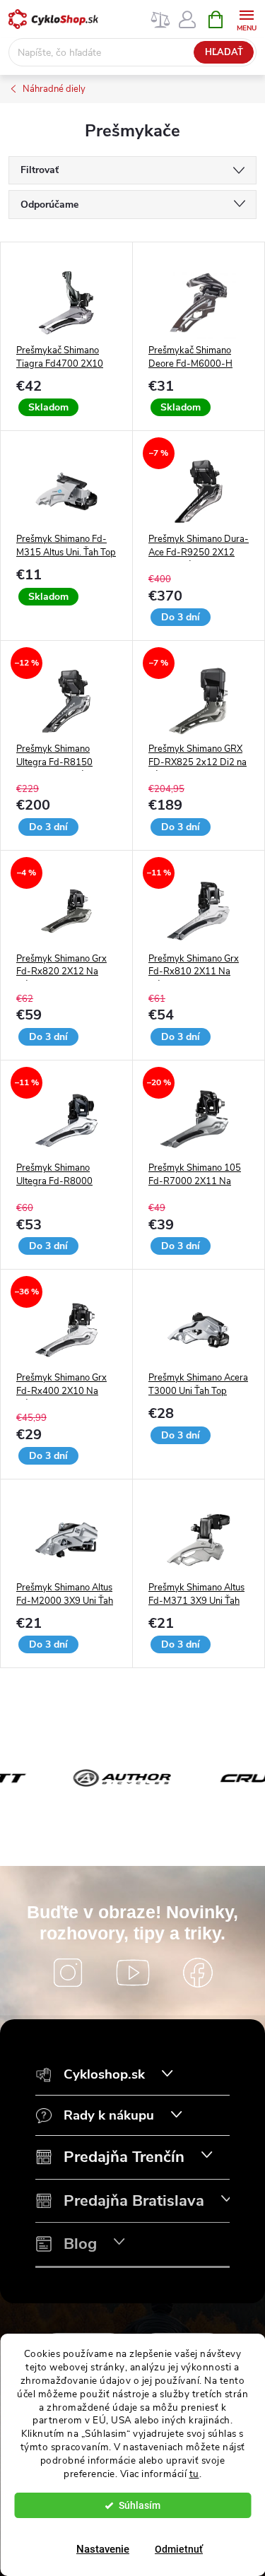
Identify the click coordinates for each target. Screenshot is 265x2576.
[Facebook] (198, 1973)
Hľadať (224, 52)
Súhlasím (140, 2505)
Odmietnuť (179, 2549)
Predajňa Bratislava (134, 2201)
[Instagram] (68, 1973)
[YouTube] (133, 1973)
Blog (80, 2244)
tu (194, 2474)
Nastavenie (103, 2549)
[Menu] (246, 19)
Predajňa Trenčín (124, 2157)
